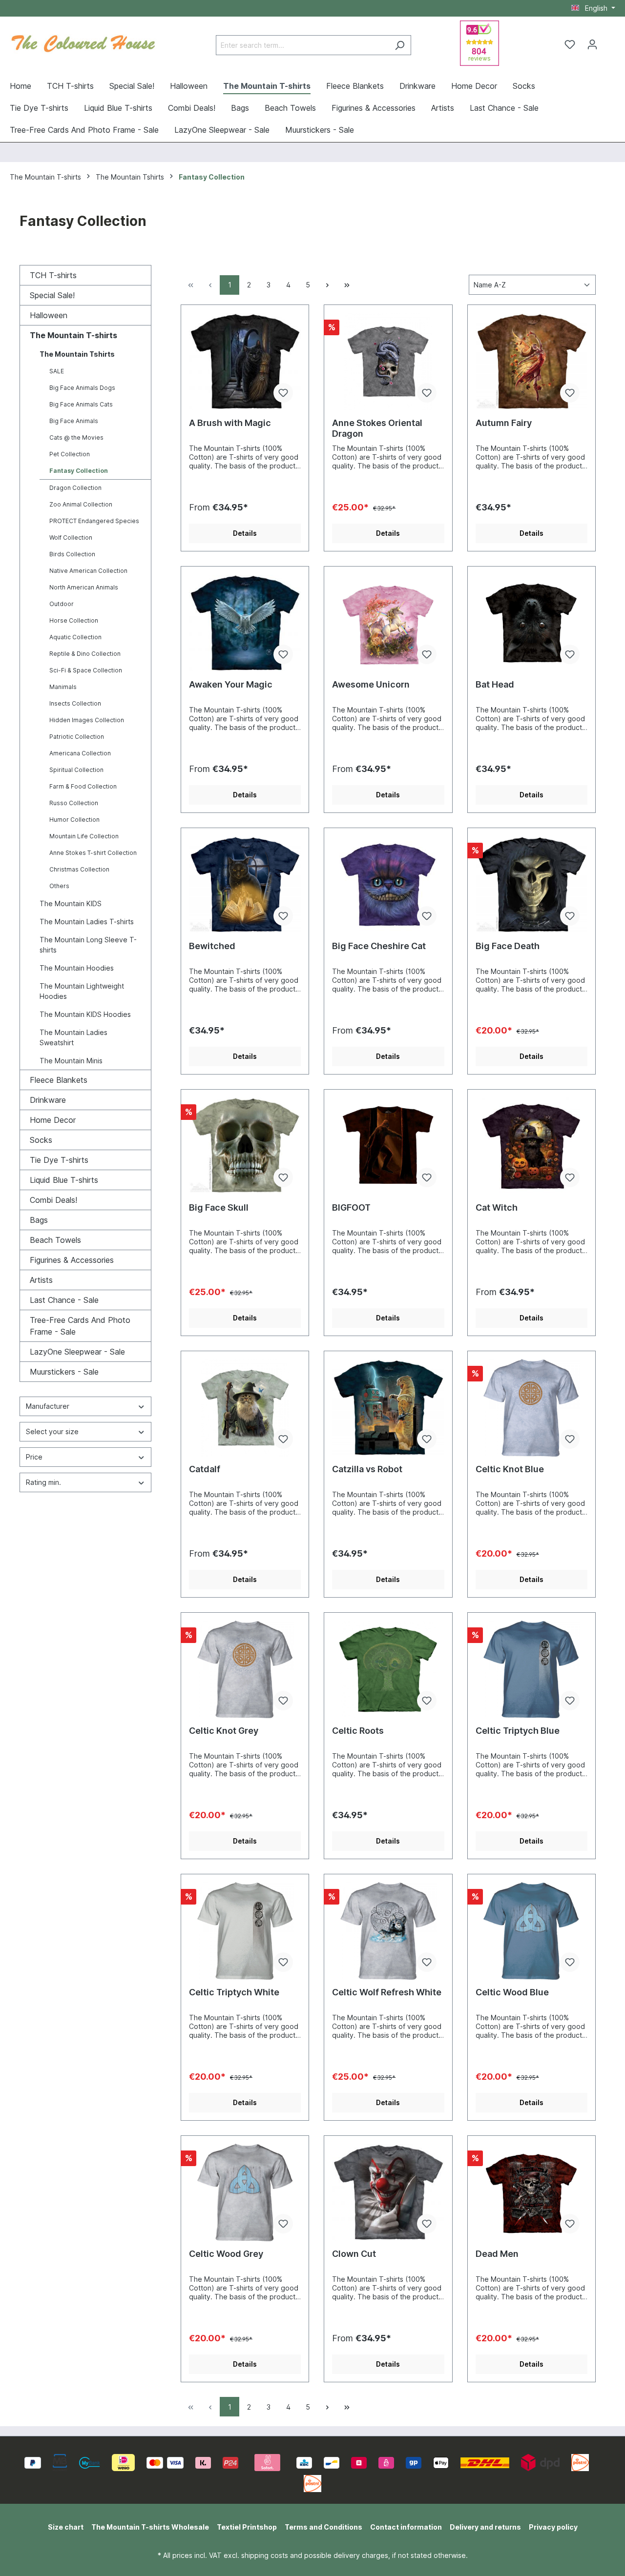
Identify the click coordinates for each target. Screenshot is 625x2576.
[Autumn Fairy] (531, 362)
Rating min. (43, 1482)
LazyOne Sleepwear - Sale (77, 1352)
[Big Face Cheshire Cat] (388, 885)
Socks (41, 1140)
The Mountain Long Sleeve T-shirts (88, 945)
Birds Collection (72, 554)
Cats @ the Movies (76, 437)
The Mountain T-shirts (73, 335)
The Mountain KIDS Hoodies (85, 1014)
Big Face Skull (219, 1207)
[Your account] (592, 44)
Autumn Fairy (504, 423)
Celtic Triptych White (234, 1992)
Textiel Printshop (247, 2527)
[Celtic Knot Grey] (245, 1669)
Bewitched (212, 946)
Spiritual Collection (76, 770)
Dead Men (497, 2254)
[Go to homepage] (83, 42)
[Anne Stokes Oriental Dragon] (388, 362)
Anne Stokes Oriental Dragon (377, 428)
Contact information (406, 2527)
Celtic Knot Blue (510, 1469)
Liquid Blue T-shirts (64, 1180)
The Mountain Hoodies (77, 968)
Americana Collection (80, 753)
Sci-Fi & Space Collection (86, 670)
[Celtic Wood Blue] (531, 1931)
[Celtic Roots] (388, 1669)
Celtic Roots (358, 1731)
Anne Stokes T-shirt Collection (93, 853)
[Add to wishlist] (283, 393)
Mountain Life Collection (84, 836)
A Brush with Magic (230, 423)
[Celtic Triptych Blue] (531, 1669)
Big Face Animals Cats (81, 404)
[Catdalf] (245, 1408)
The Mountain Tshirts (77, 354)
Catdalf (205, 1469)
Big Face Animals (74, 421)
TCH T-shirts (53, 275)
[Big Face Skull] (245, 1146)
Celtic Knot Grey (224, 1731)
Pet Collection (70, 454)
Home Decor (53, 1120)
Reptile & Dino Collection (85, 654)
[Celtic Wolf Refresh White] (388, 1931)
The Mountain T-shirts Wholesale (150, 2527)
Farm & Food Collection (83, 786)
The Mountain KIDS (71, 903)
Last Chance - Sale (64, 1300)
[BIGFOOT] (388, 1146)
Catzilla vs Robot (367, 1469)
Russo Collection (74, 803)
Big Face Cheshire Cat (379, 946)
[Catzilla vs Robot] (388, 1408)
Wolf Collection (71, 538)
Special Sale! (52, 295)
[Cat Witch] (531, 1146)
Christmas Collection (79, 869)
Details (245, 533)
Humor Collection (74, 820)
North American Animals (84, 587)
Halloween (49, 315)
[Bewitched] (245, 885)
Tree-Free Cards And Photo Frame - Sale (80, 1326)
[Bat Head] (531, 623)
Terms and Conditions (323, 2527)
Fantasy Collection (79, 471)
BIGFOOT (351, 1207)
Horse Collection (74, 620)
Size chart (66, 2527)
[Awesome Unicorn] (388, 623)
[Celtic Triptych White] (245, 1931)
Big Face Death (508, 946)
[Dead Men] (531, 2192)
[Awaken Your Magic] (245, 623)
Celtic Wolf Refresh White (387, 1992)
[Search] (400, 45)
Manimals (63, 687)
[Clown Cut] (388, 2192)
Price (34, 1457)
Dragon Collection (75, 488)
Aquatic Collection (75, 637)
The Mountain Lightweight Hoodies (82, 991)
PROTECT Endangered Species (94, 521)
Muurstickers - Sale (64, 1372)
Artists (41, 1280)
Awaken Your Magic (231, 684)
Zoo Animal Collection (81, 504)
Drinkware (48, 1100)
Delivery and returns (485, 2527)
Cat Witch (497, 1207)
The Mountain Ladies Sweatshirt (73, 1037)
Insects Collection (75, 703)
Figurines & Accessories (72, 1260)
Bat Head (495, 684)
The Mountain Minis (71, 1061)
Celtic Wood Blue (512, 1992)
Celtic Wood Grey (226, 2254)
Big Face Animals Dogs (82, 388)
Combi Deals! (53, 1200)
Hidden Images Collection (87, 720)
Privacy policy (553, 2527)
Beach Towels (55, 1240)
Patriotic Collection (77, 737)
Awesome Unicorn (371, 684)
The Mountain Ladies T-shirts (87, 922)
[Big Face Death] (531, 885)
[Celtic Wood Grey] (245, 2192)
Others (59, 886)
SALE (57, 371)
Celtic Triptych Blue (518, 1731)
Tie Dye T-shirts (59, 1160)
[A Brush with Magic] (245, 362)
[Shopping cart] (609, 41)
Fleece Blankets (59, 1080)
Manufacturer (48, 1406)
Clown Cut (354, 2254)
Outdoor (62, 604)
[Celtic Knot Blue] (531, 1408)
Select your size (52, 1431)
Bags (39, 1220)
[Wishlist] (570, 44)
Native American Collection (88, 571)
